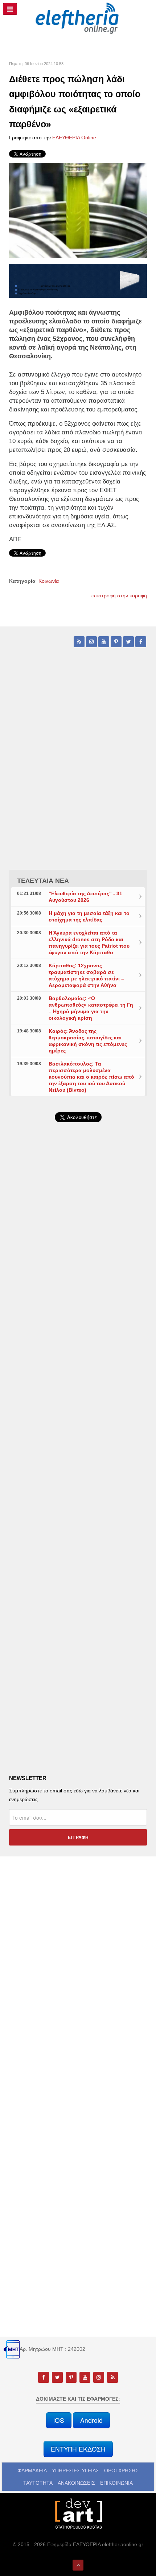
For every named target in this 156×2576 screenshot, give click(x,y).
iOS (59, 2420)
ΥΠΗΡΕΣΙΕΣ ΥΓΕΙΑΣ (75, 2471)
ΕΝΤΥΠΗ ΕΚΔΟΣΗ (78, 2449)
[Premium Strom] (78, 280)
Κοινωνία (49, 581)
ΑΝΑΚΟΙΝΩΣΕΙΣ (76, 2483)
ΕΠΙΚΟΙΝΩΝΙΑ (116, 2483)
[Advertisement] (78, 1328)
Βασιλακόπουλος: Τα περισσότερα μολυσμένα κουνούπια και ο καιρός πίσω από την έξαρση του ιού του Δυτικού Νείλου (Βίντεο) (91, 1077)
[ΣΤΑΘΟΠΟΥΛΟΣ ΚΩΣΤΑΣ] (78, 2513)
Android (91, 2420)
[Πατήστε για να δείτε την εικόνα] (78, 210)
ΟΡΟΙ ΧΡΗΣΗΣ (121, 2471)
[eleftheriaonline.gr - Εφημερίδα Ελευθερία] (78, 19)
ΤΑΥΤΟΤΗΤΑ (38, 2483)
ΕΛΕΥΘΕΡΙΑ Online (74, 138)
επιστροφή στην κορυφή (119, 596)
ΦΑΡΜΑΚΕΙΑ (32, 2471)
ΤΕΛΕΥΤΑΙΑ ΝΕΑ (43, 881)
